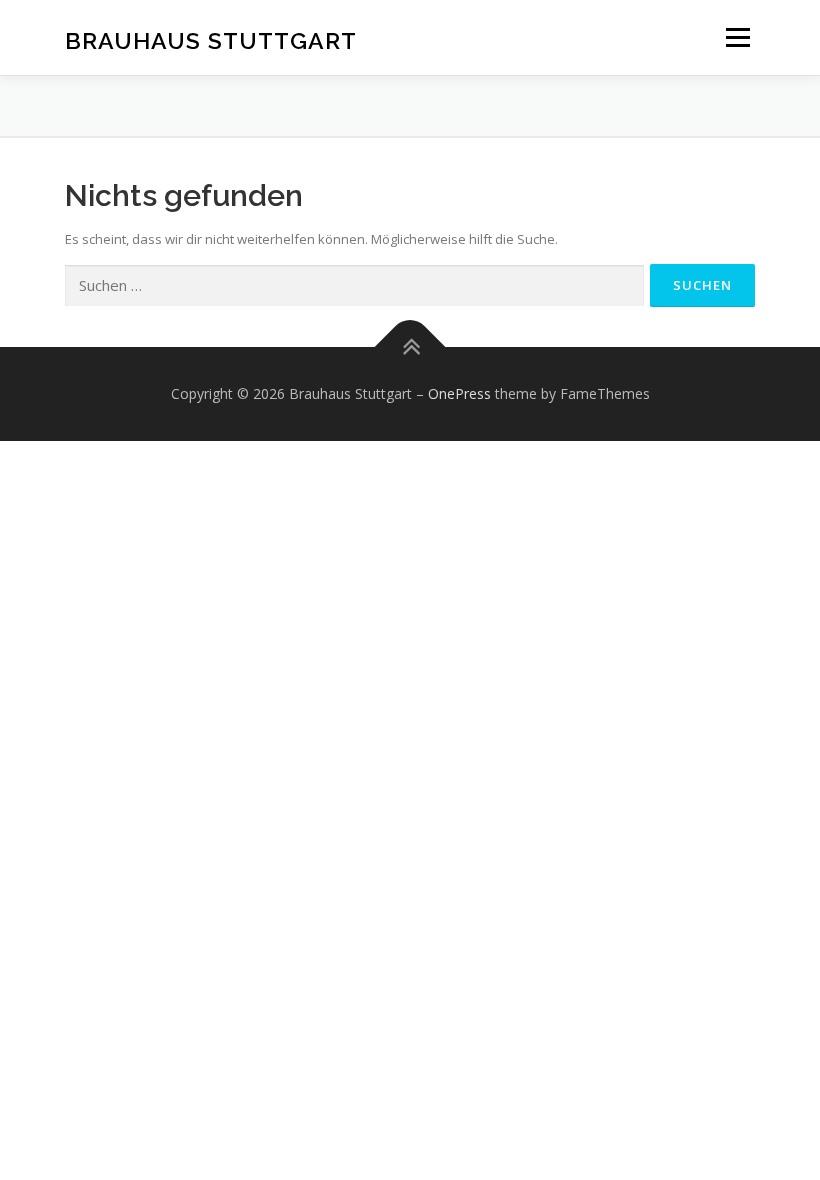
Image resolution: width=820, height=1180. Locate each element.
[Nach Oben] (410, 347)
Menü (737, 37)
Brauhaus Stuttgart (211, 39)
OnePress (459, 393)
